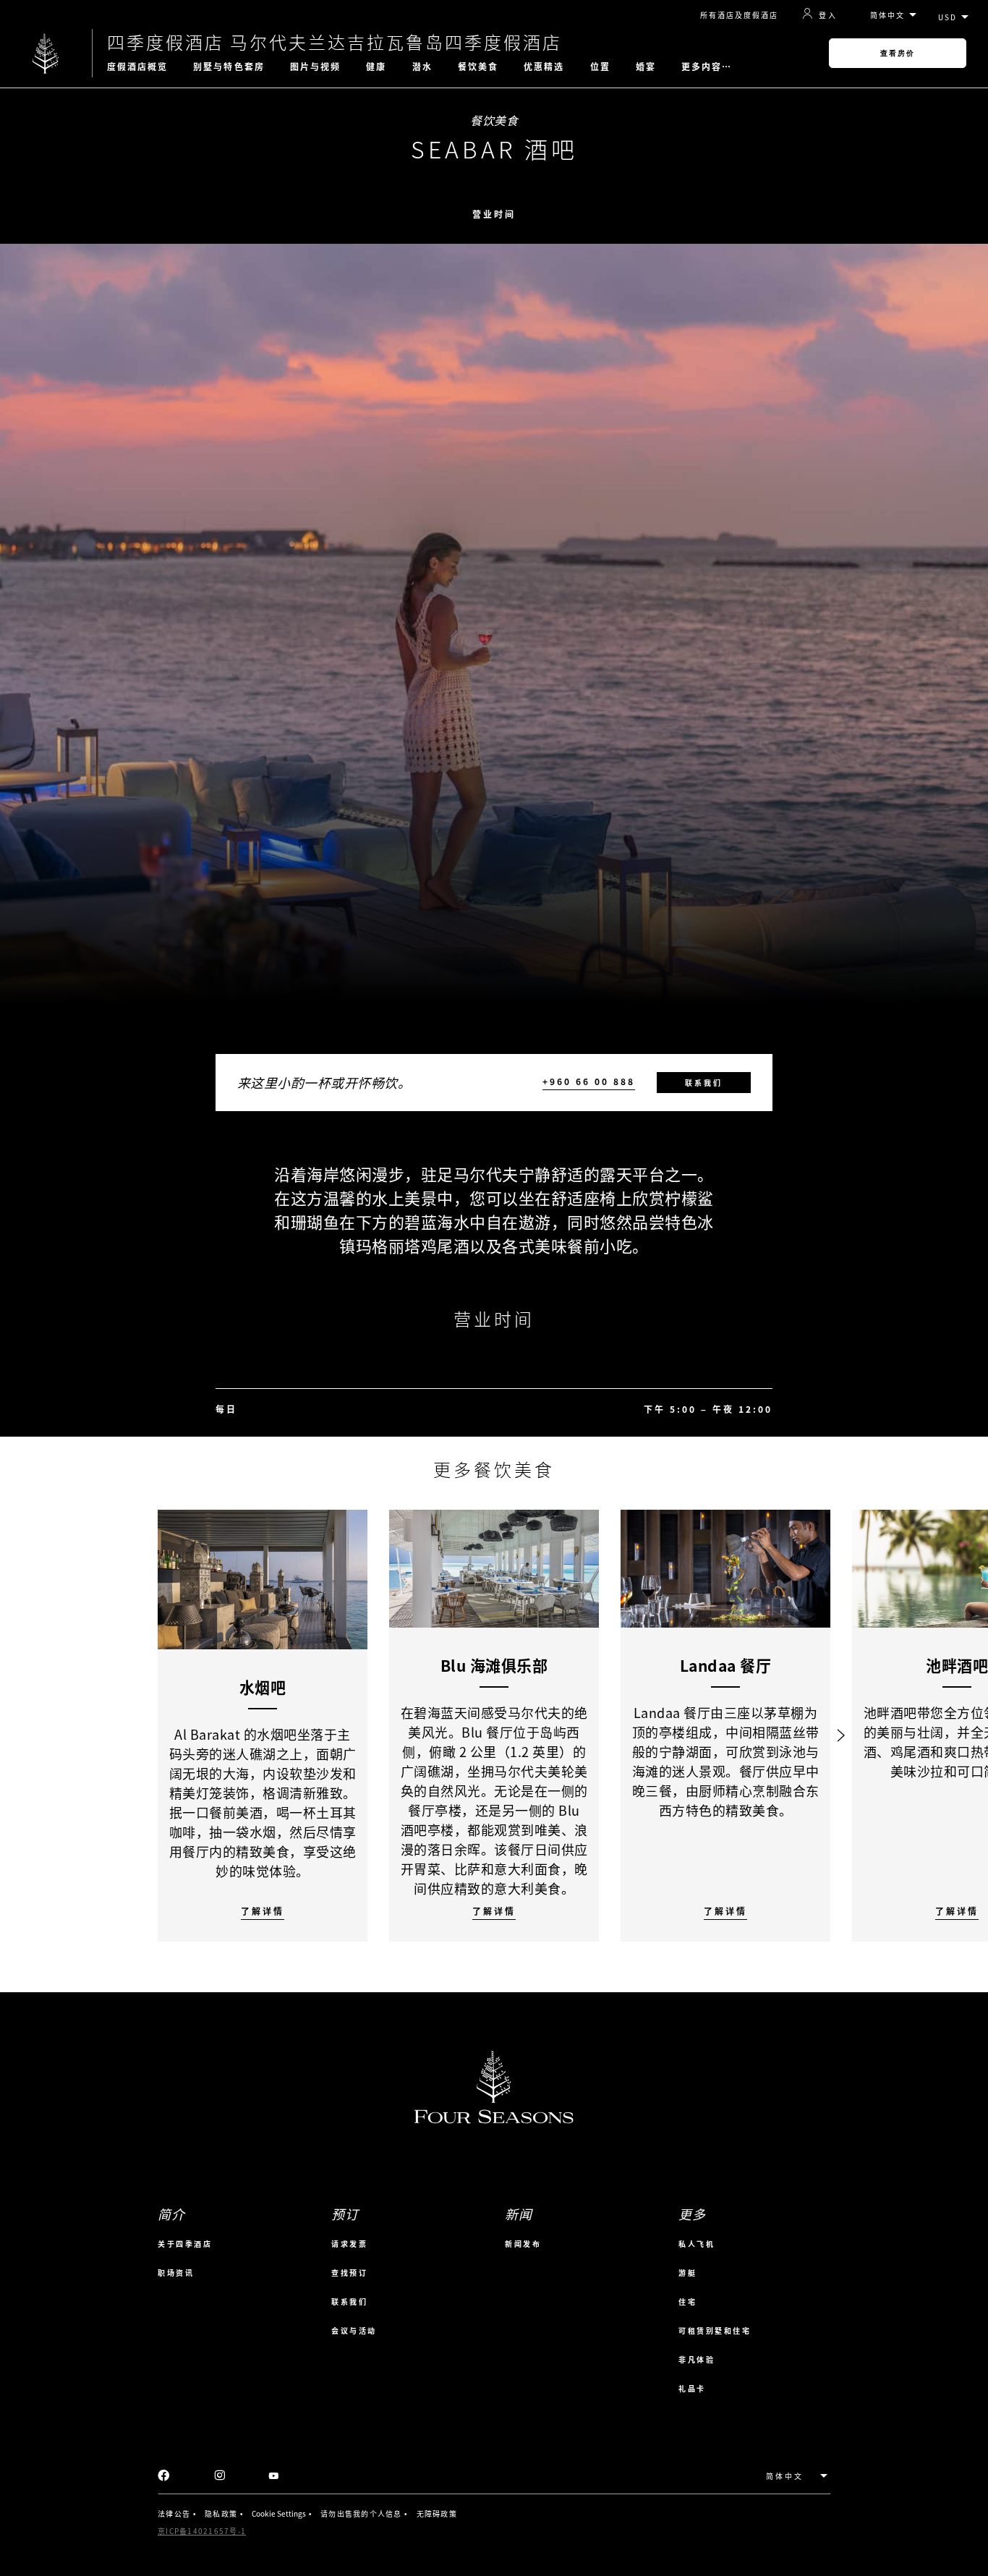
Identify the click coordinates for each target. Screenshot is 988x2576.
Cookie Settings (279, 2513)
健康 (376, 67)
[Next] (841, 1726)
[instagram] (220, 2476)
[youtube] (274, 2476)
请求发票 (349, 2244)
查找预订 (349, 2273)
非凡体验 (697, 2359)
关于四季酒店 (185, 2244)
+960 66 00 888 (589, 1082)
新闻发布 (523, 2244)
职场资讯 (176, 2273)
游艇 (687, 2273)
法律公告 (174, 2513)
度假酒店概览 (138, 67)
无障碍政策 (437, 2513)
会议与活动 (354, 2330)
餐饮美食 (478, 67)
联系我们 (704, 1083)
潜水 (422, 67)
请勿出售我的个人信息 (361, 2513)
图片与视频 (316, 67)
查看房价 (898, 53)
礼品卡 (692, 2388)
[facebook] (164, 2476)
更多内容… (707, 67)
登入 (828, 14)
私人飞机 (697, 2244)
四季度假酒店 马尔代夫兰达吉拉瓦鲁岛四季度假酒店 (335, 42)
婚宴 (646, 67)
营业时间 (494, 214)
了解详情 (263, 1912)
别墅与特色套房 (229, 67)
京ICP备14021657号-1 (202, 2531)
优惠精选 (544, 67)
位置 (600, 67)
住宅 (687, 2301)
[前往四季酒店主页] (46, 53)
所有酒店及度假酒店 (739, 15)
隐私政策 (221, 2513)
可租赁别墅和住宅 (715, 2330)
